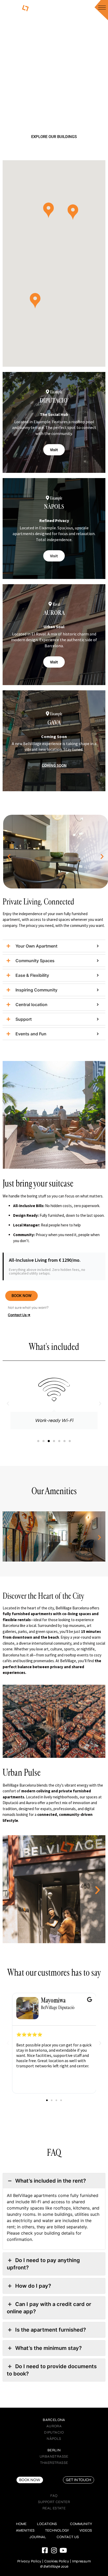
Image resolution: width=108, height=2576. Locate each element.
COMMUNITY (81, 2524)
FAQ (54, 2496)
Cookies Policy (57, 2561)
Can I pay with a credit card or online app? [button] (49, 2308)
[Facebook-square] (45, 2550)
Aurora (54, 2426)
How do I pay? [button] (33, 2286)
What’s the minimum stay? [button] (48, 2348)
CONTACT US (68, 2537)
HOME (21, 2524)
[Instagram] (54, 2550)
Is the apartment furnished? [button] (51, 2330)
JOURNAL (38, 2537)
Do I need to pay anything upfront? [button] (43, 2264)
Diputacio (54, 2432)
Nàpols (54, 2439)
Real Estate (54, 2508)
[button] (73, 212)
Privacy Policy (29, 2561)
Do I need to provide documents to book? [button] (52, 2370)
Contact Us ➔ (19, 1315)
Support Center (54, 2502)
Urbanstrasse (54, 2456)
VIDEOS (86, 2530)
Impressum (82, 2561)
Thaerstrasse (54, 2463)
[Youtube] (63, 2550)
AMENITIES (25, 2530)
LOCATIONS (47, 2524)
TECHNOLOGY (57, 2530)
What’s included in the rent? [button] (51, 2181)
